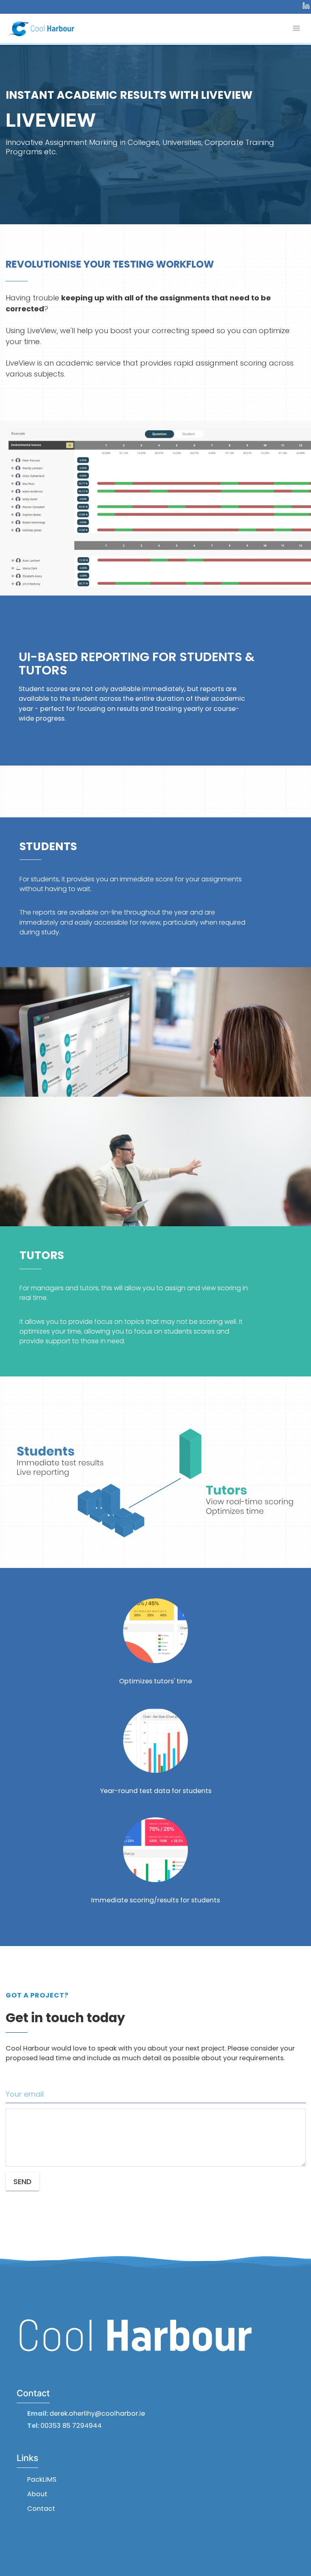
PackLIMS (42, 2479)
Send (22, 2181)
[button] (156, 1485)
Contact (41, 2509)
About (37, 2494)
